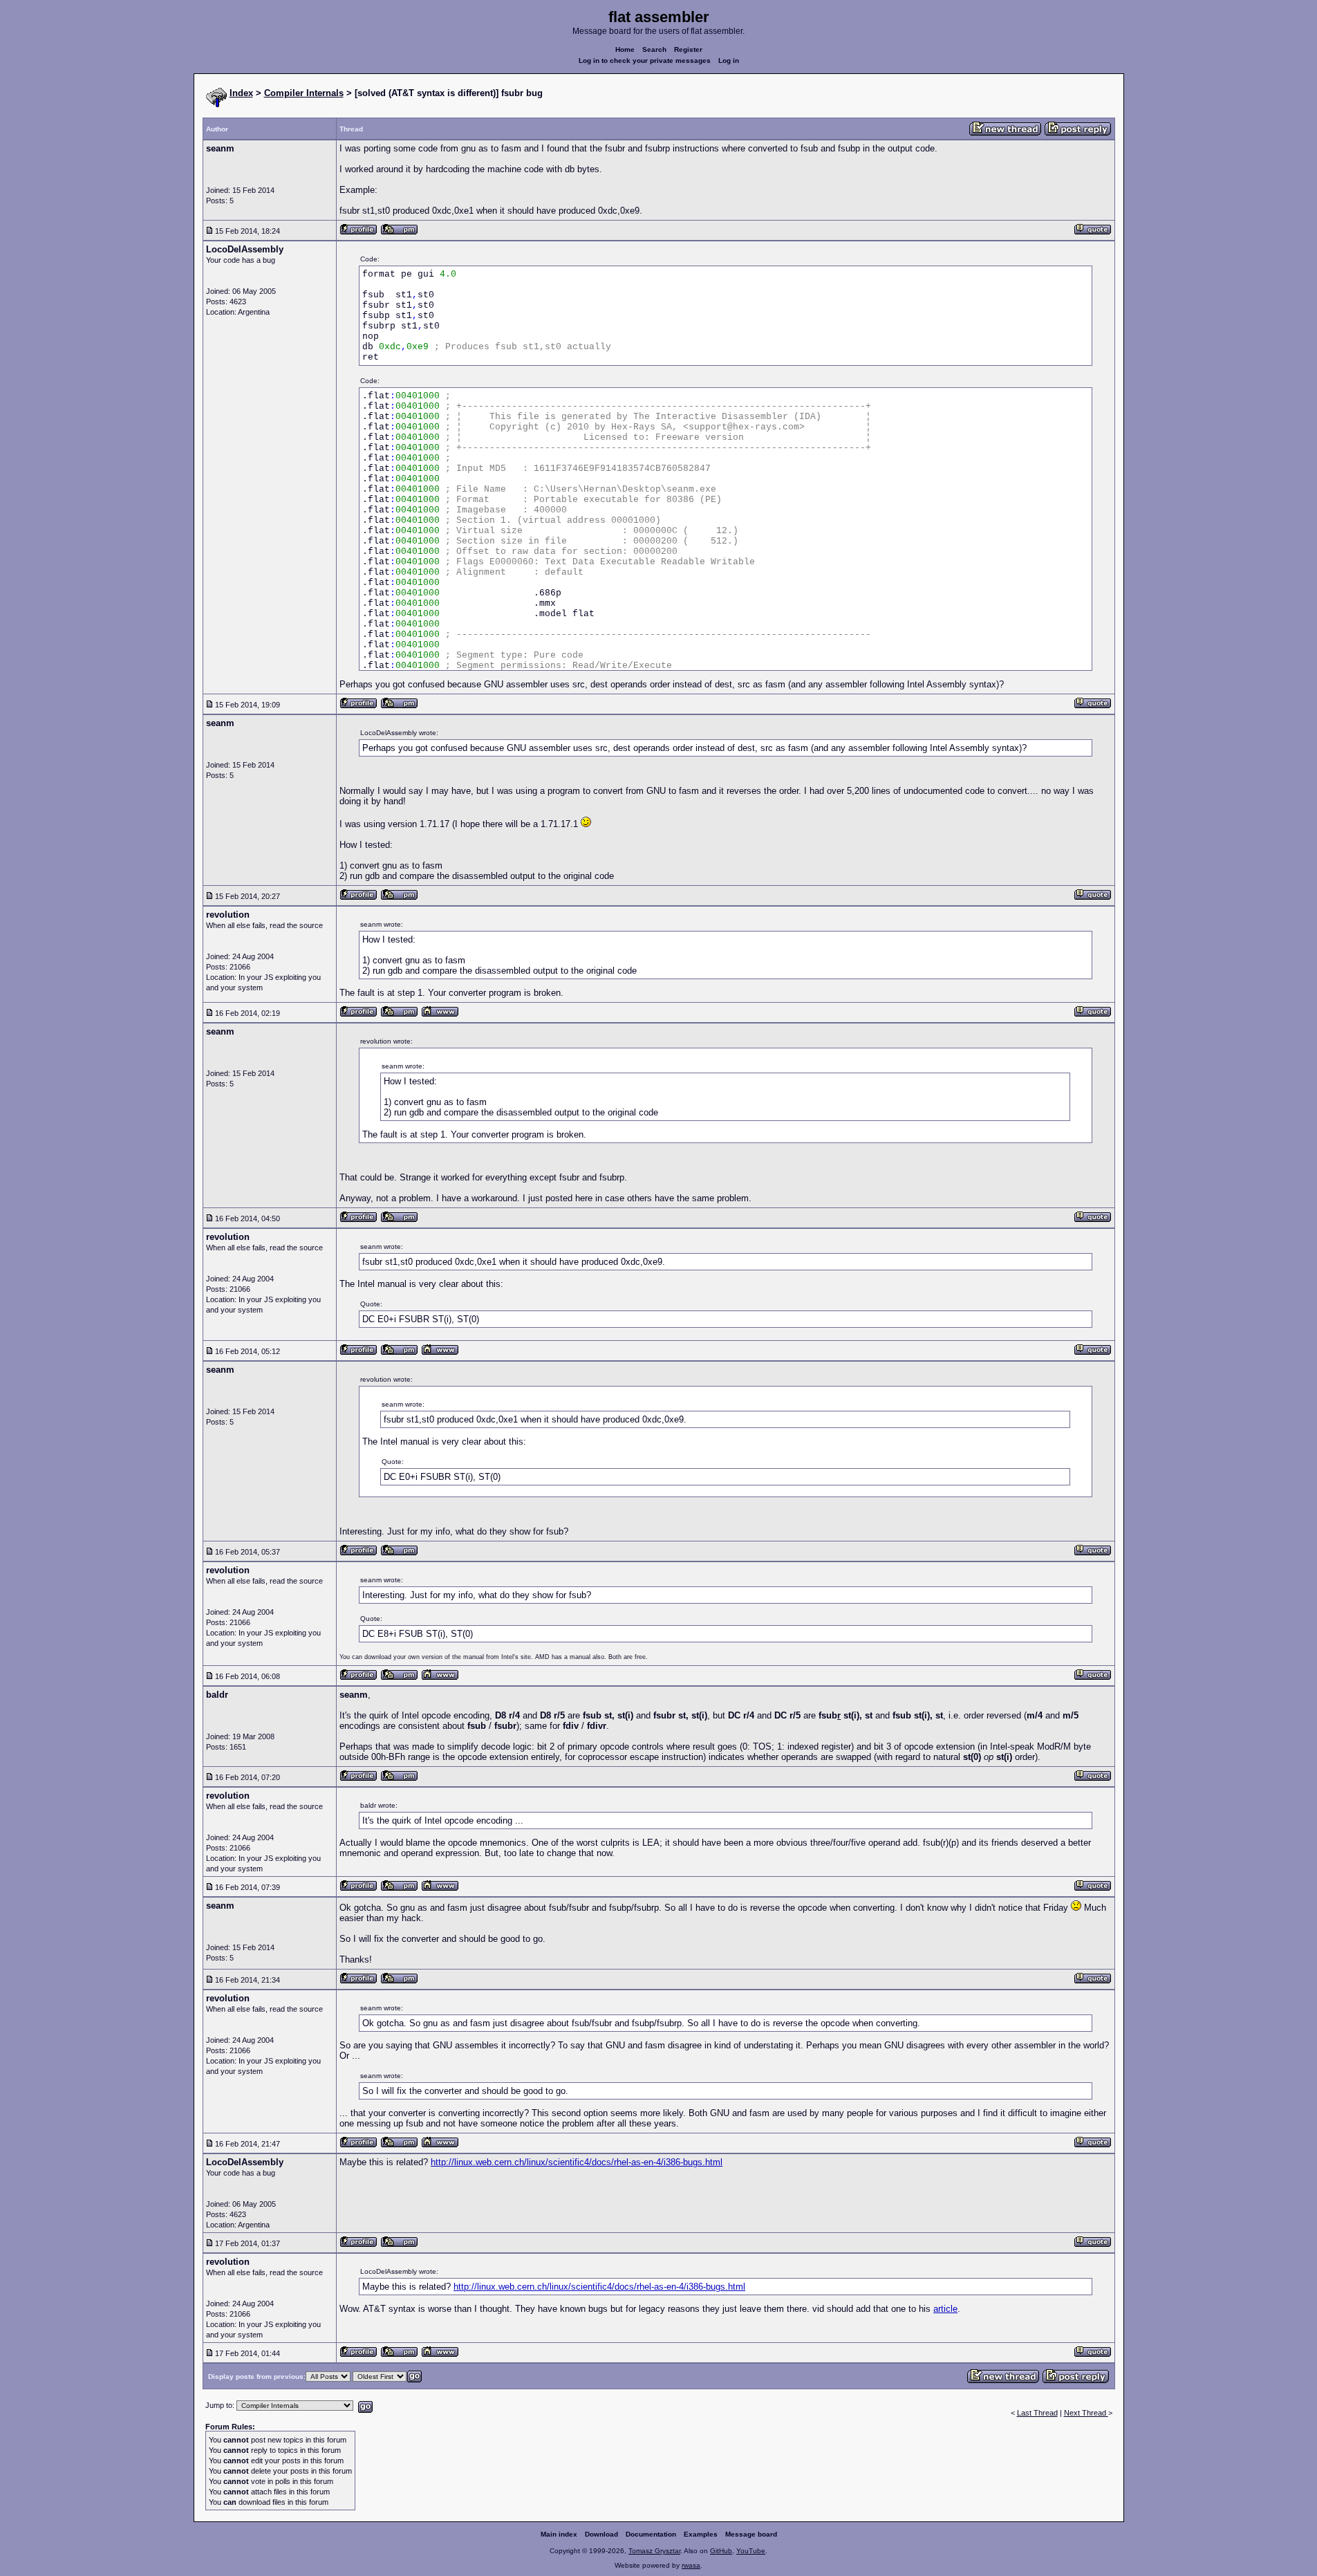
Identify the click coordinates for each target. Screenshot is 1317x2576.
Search (654, 49)
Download (601, 2534)
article (945, 2309)
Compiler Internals (304, 93)
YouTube (751, 2551)
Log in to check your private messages (645, 61)
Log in (729, 61)
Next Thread (1086, 2413)
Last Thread (1037, 2413)
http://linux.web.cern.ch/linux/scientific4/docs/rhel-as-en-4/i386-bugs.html (577, 2162)
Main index (559, 2534)
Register (688, 49)
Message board (751, 2534)
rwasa (691, 2565)
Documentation (651, 2534)
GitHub (721, 2551)
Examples (701, 2534)
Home (625, 49)
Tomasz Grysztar (654, 2551)
